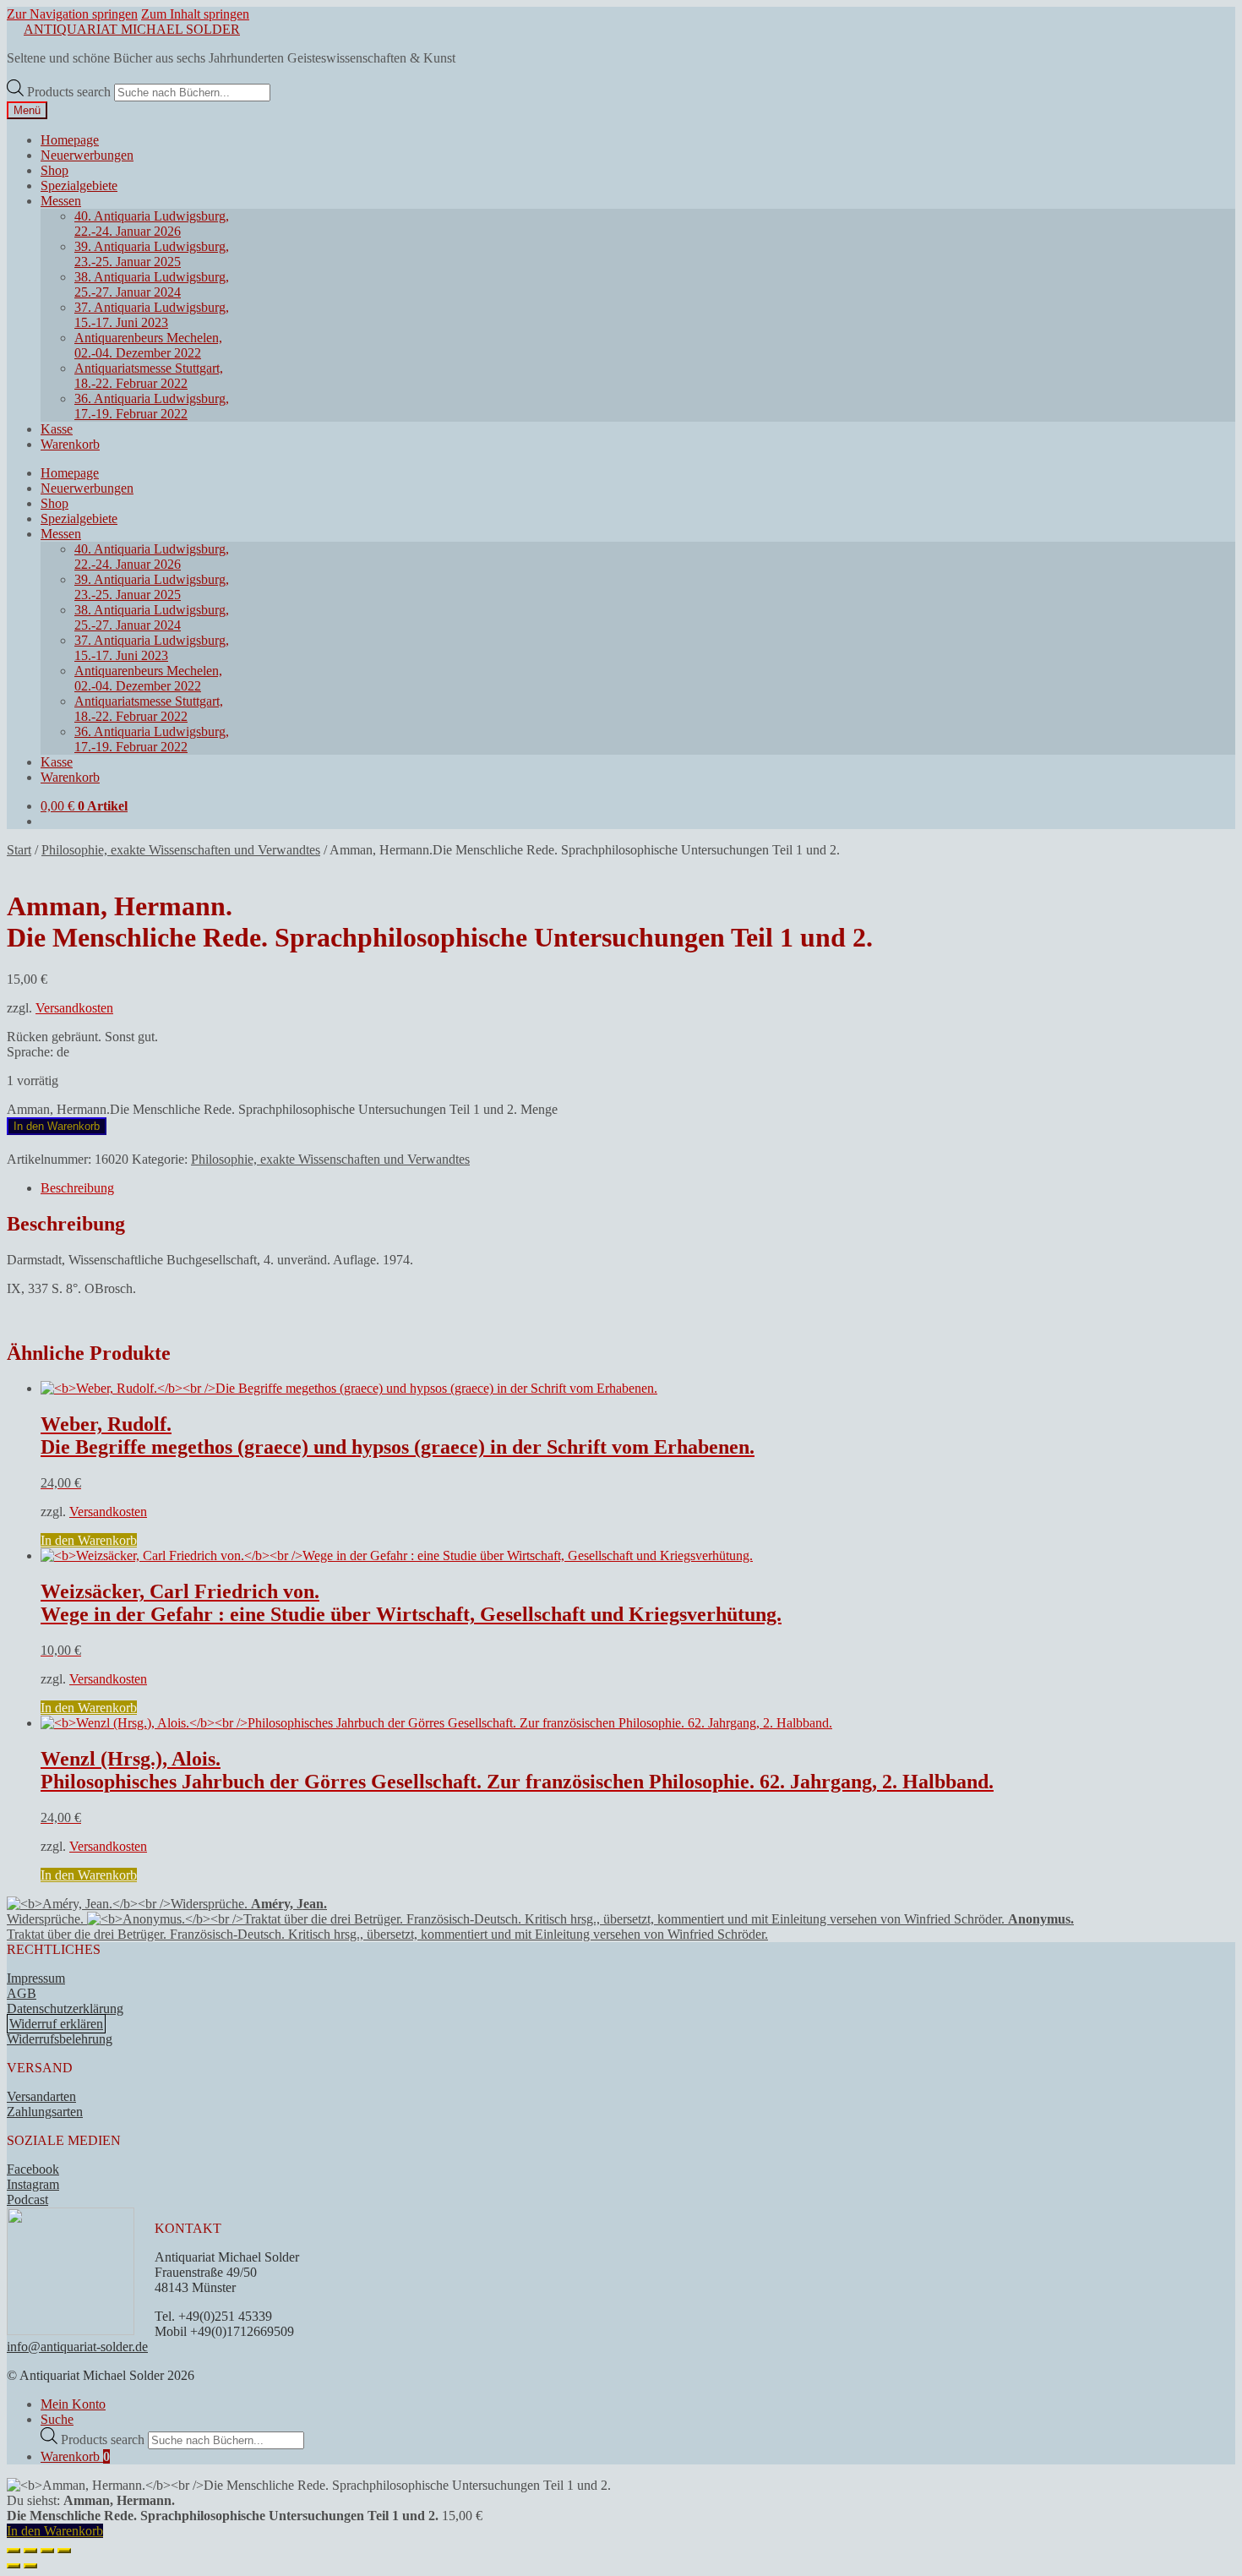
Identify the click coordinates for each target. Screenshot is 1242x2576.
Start (19, 850)
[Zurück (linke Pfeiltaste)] (14, 2566)
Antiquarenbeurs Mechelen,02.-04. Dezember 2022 (148, 345)
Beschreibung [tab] (77, 1188)
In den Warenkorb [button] (89, 1540)
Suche (57, 2419)
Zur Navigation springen (72, 14)
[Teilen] (47, 2551)
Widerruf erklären (56, 2024)
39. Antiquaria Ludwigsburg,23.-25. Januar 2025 (152, 254)
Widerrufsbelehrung (60, 2039)
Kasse (57, 429)
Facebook (33, 2169)
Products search (71, 92)
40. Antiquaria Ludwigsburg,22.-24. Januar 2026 (152, 224)
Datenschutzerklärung (65, 2008)
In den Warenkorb (57, 1126)
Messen (61, 201)
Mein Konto (73, 2404)
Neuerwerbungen (87, 155)
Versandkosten (74, 1008)
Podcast (27, 2199)
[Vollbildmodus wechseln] (30, 2551)
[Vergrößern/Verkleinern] (14, 2551)
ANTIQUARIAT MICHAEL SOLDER (132, 29)
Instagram (33, 2184)
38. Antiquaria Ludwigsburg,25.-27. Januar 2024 (152, 284)
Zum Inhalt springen (195, 14)
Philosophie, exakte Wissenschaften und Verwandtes (181, 850)
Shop (54, 170)
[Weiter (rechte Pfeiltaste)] (30, 2566)
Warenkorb (70, 444)
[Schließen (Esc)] (64, 2551)
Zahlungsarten (45, 2112)
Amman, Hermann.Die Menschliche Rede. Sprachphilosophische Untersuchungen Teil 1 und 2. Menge (282, 1109)
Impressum (36, 1978)
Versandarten (41, 2096)
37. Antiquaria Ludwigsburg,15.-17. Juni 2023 (152, 315)
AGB (22, 1993)
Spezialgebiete (79, 186)
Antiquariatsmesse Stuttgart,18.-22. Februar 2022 (149, 376)
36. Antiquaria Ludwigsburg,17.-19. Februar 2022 (152, 406)
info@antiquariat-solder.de (77, 2347)
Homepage (70, 140)
